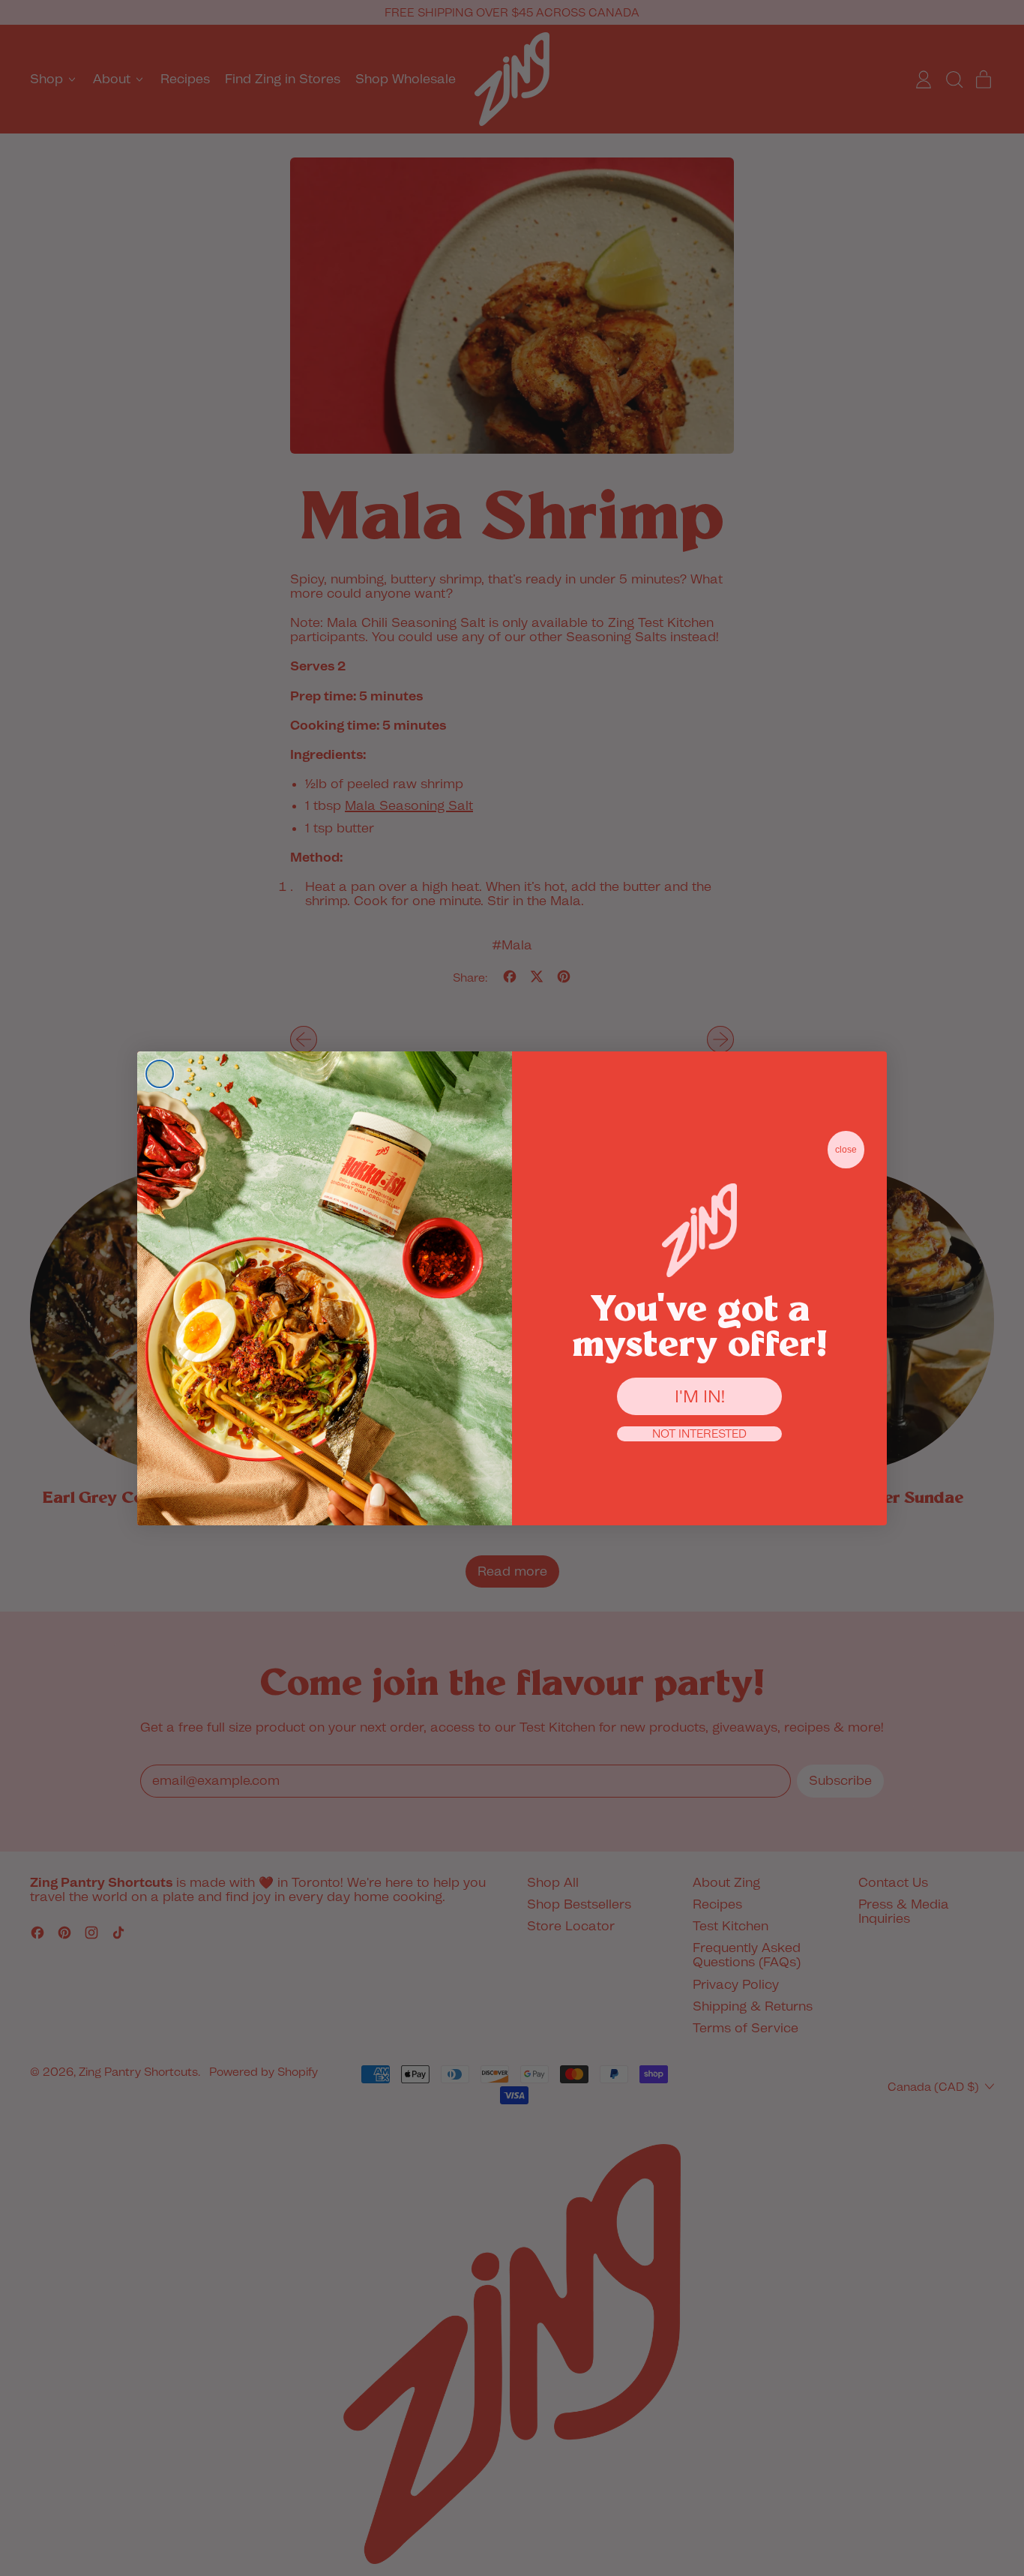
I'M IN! (700, 1396)
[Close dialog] (160, 1074)
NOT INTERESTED (699, 1434)
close (846, 1150)
